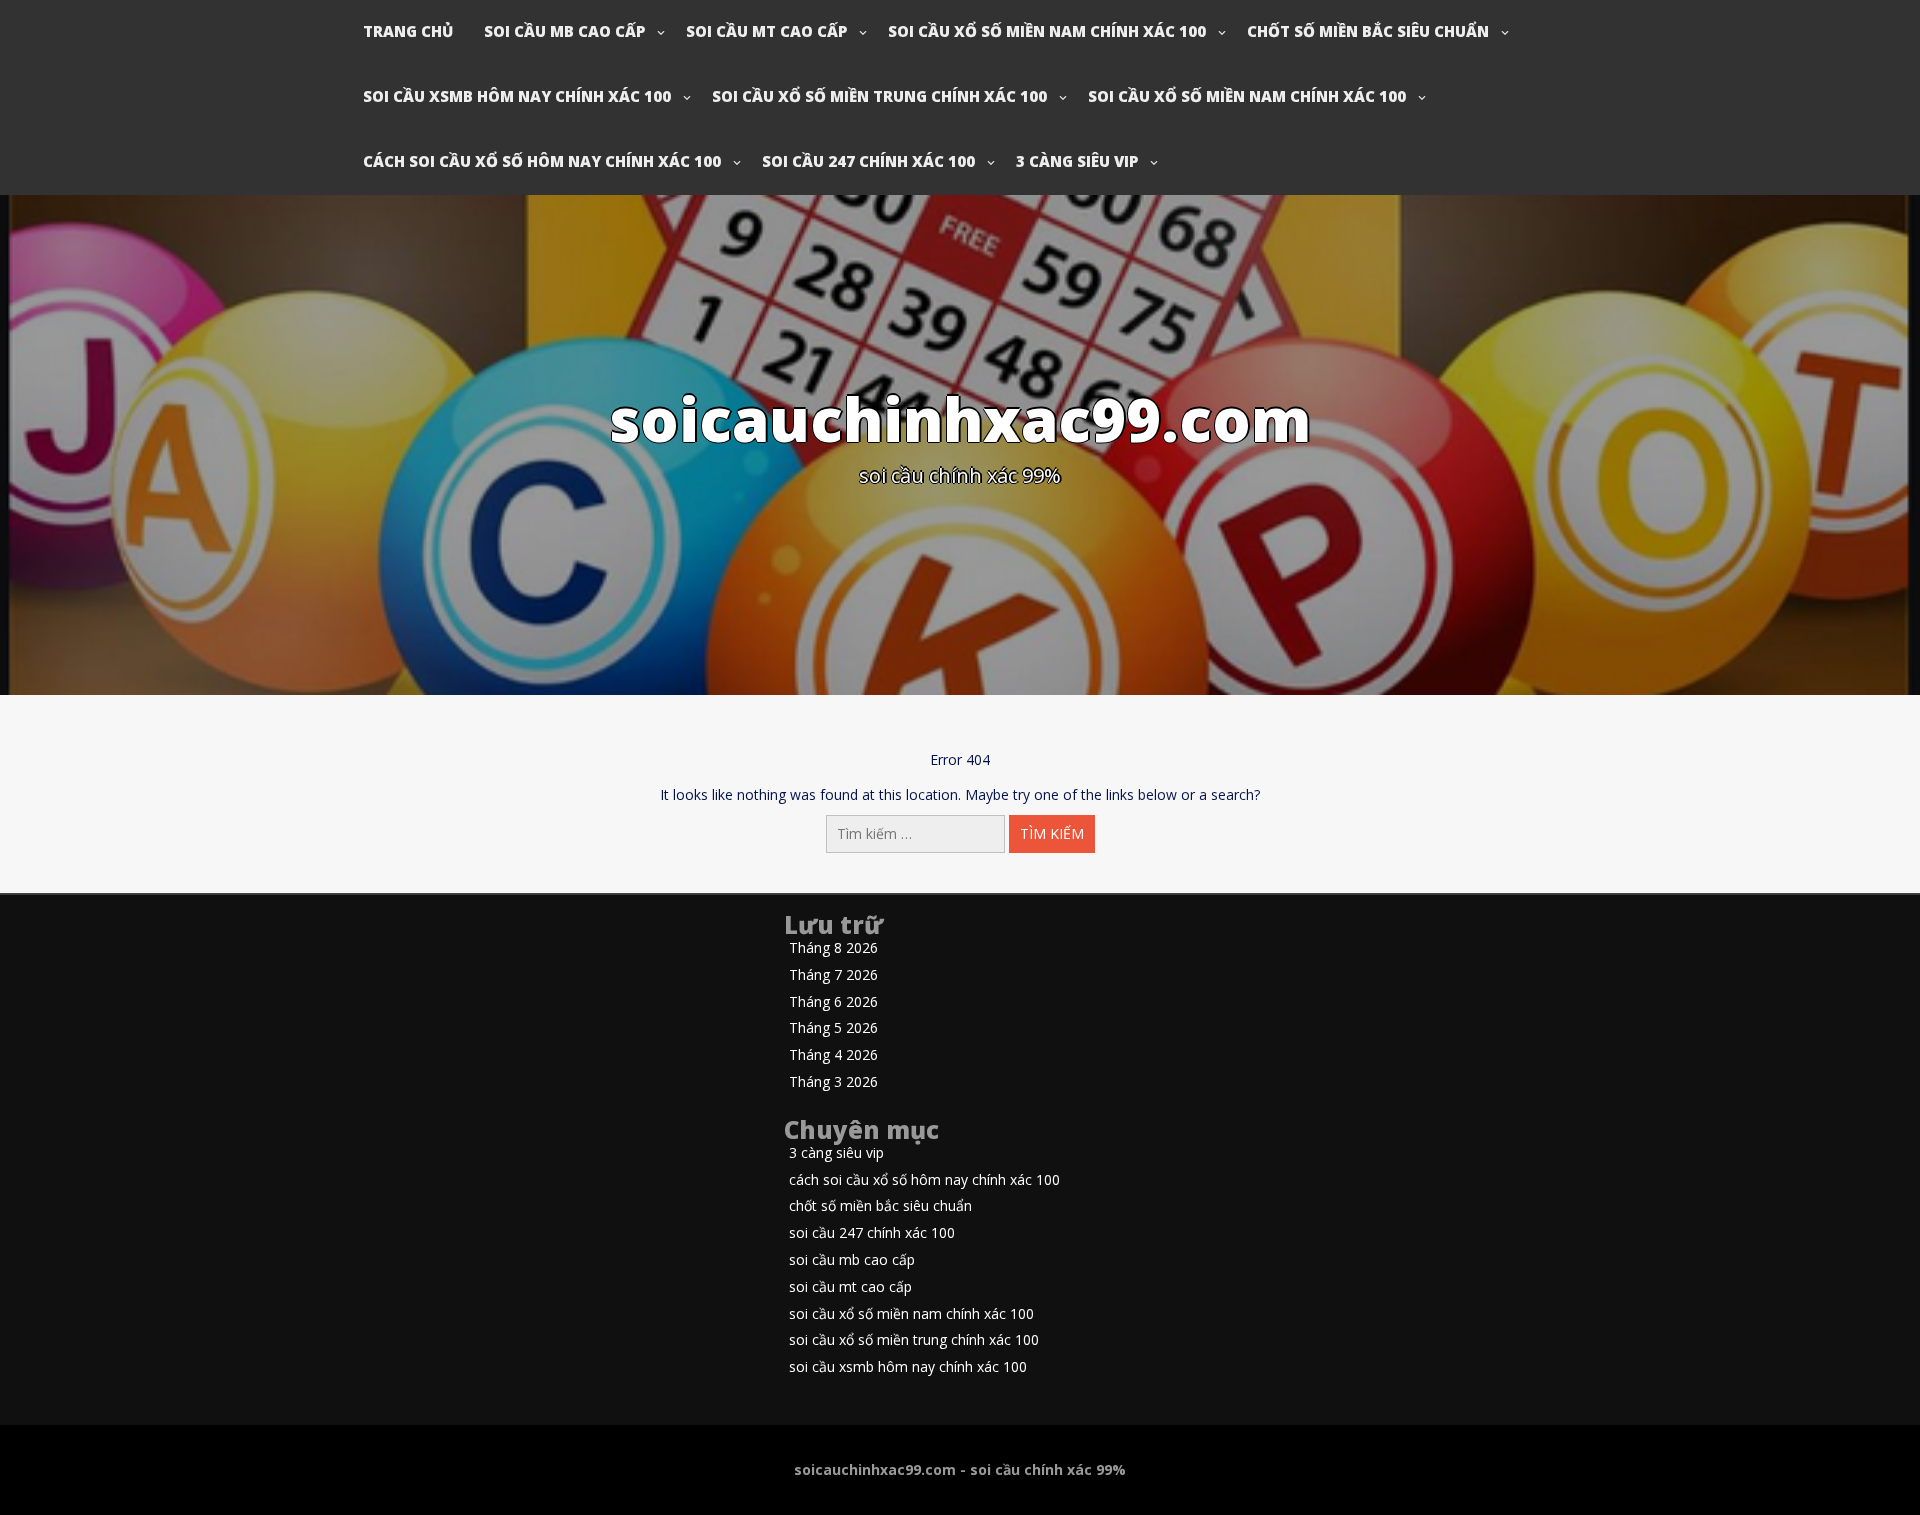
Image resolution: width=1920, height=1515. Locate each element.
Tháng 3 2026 (833, 1082)
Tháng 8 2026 (833, 948)
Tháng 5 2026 (833, 1028)
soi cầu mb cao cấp (564, 31)
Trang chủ (408, 31)
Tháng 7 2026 (833, 975)
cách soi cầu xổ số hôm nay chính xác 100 (542, 161)
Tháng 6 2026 (833, 1002)
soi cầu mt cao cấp (766, 31)
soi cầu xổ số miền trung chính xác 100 (879, 96)
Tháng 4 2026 (833, 1055)
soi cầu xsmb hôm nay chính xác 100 (517, 96)
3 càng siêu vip (1077, 161)
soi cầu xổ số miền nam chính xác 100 (1047, 31)
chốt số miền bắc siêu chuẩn (1368, 31)
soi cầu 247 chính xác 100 (868, 161)
